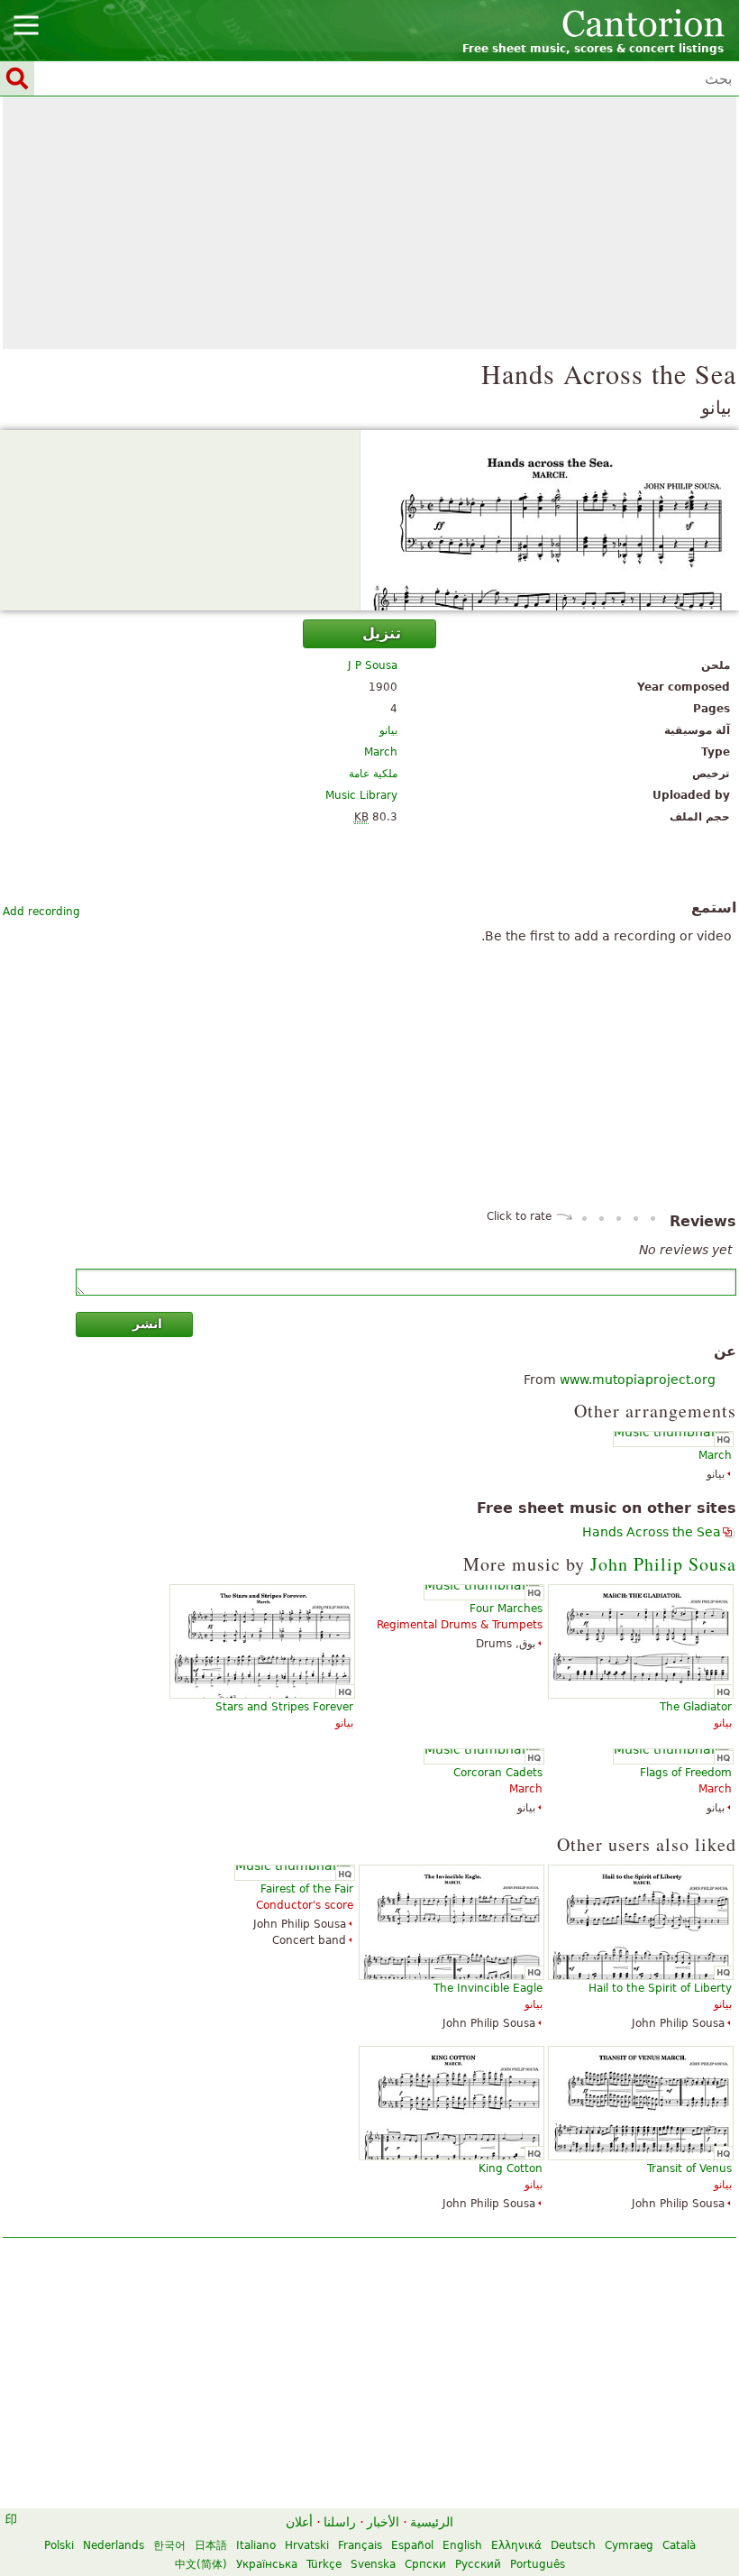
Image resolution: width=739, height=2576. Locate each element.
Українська (267, 2564)
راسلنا (340, 2522)
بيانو (388, 730)
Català (679, 2545)
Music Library (361, 795)
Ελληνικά (516, 2545)
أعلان (299, 2522)
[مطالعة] (369, 520)
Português (538, 2564)
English (462, 2545)
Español (412, 2545)
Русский (478, 2564)
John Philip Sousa (663, 1564)
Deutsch (573, 2545)
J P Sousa (373, 665)
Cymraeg (629, 2545)
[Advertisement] (369, 223)
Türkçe (324, 2564)
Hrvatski (307, 2545)
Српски (425, 2564)
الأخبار (383, 2522)
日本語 (211, 2545)
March (381, 752)
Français (360, 2545)
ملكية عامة (373, 774)
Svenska (373, 2564)
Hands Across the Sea (652, 1532)
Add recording (41, 912)
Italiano (256, 2545)
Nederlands (114, 2545)
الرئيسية (432, 2522)
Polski (59, 2545)
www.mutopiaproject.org (638, 1380)
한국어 (169, 2545)
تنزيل (382, 633)
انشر (147, 1324)
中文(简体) (201, 2564)
